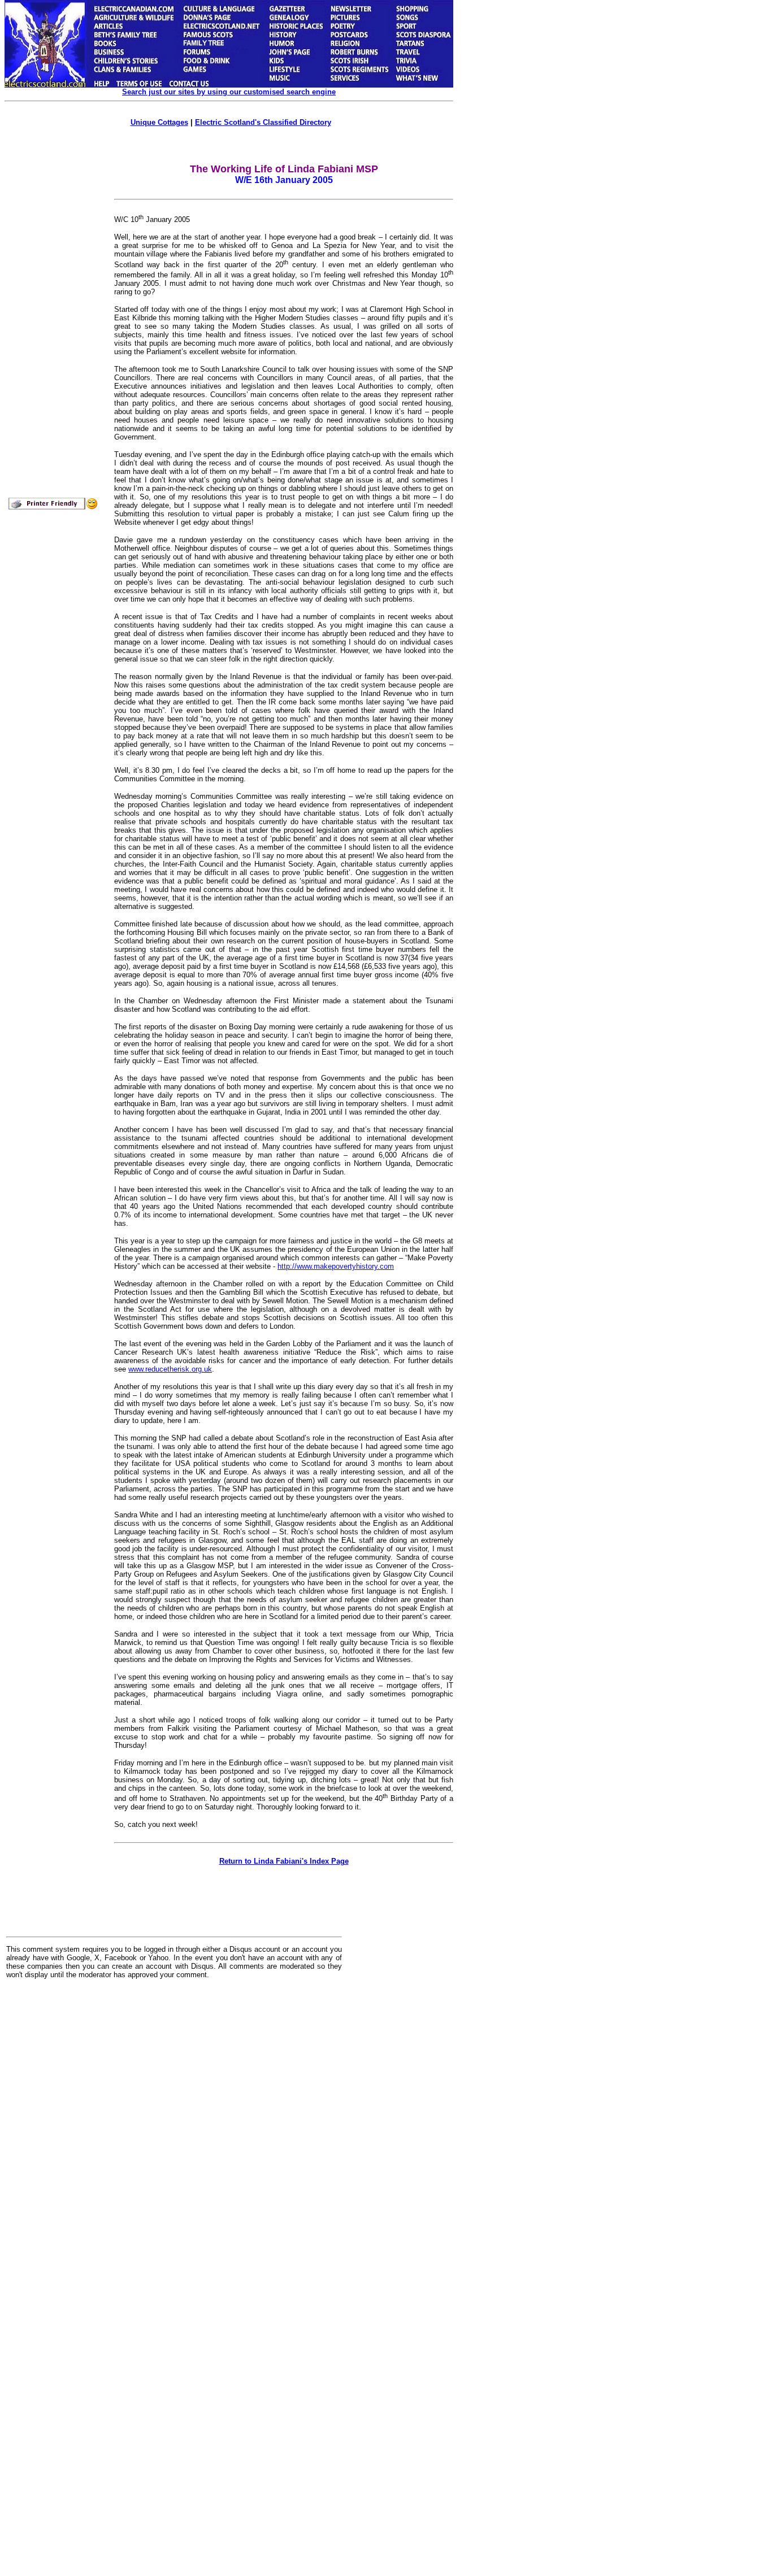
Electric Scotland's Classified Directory (263, 122)
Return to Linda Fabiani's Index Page (284, 1861)
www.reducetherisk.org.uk (170, 1369)
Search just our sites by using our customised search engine (229, 92)
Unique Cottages (159, 122)
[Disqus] (174, 2127)
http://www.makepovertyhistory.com (336, 1266)
